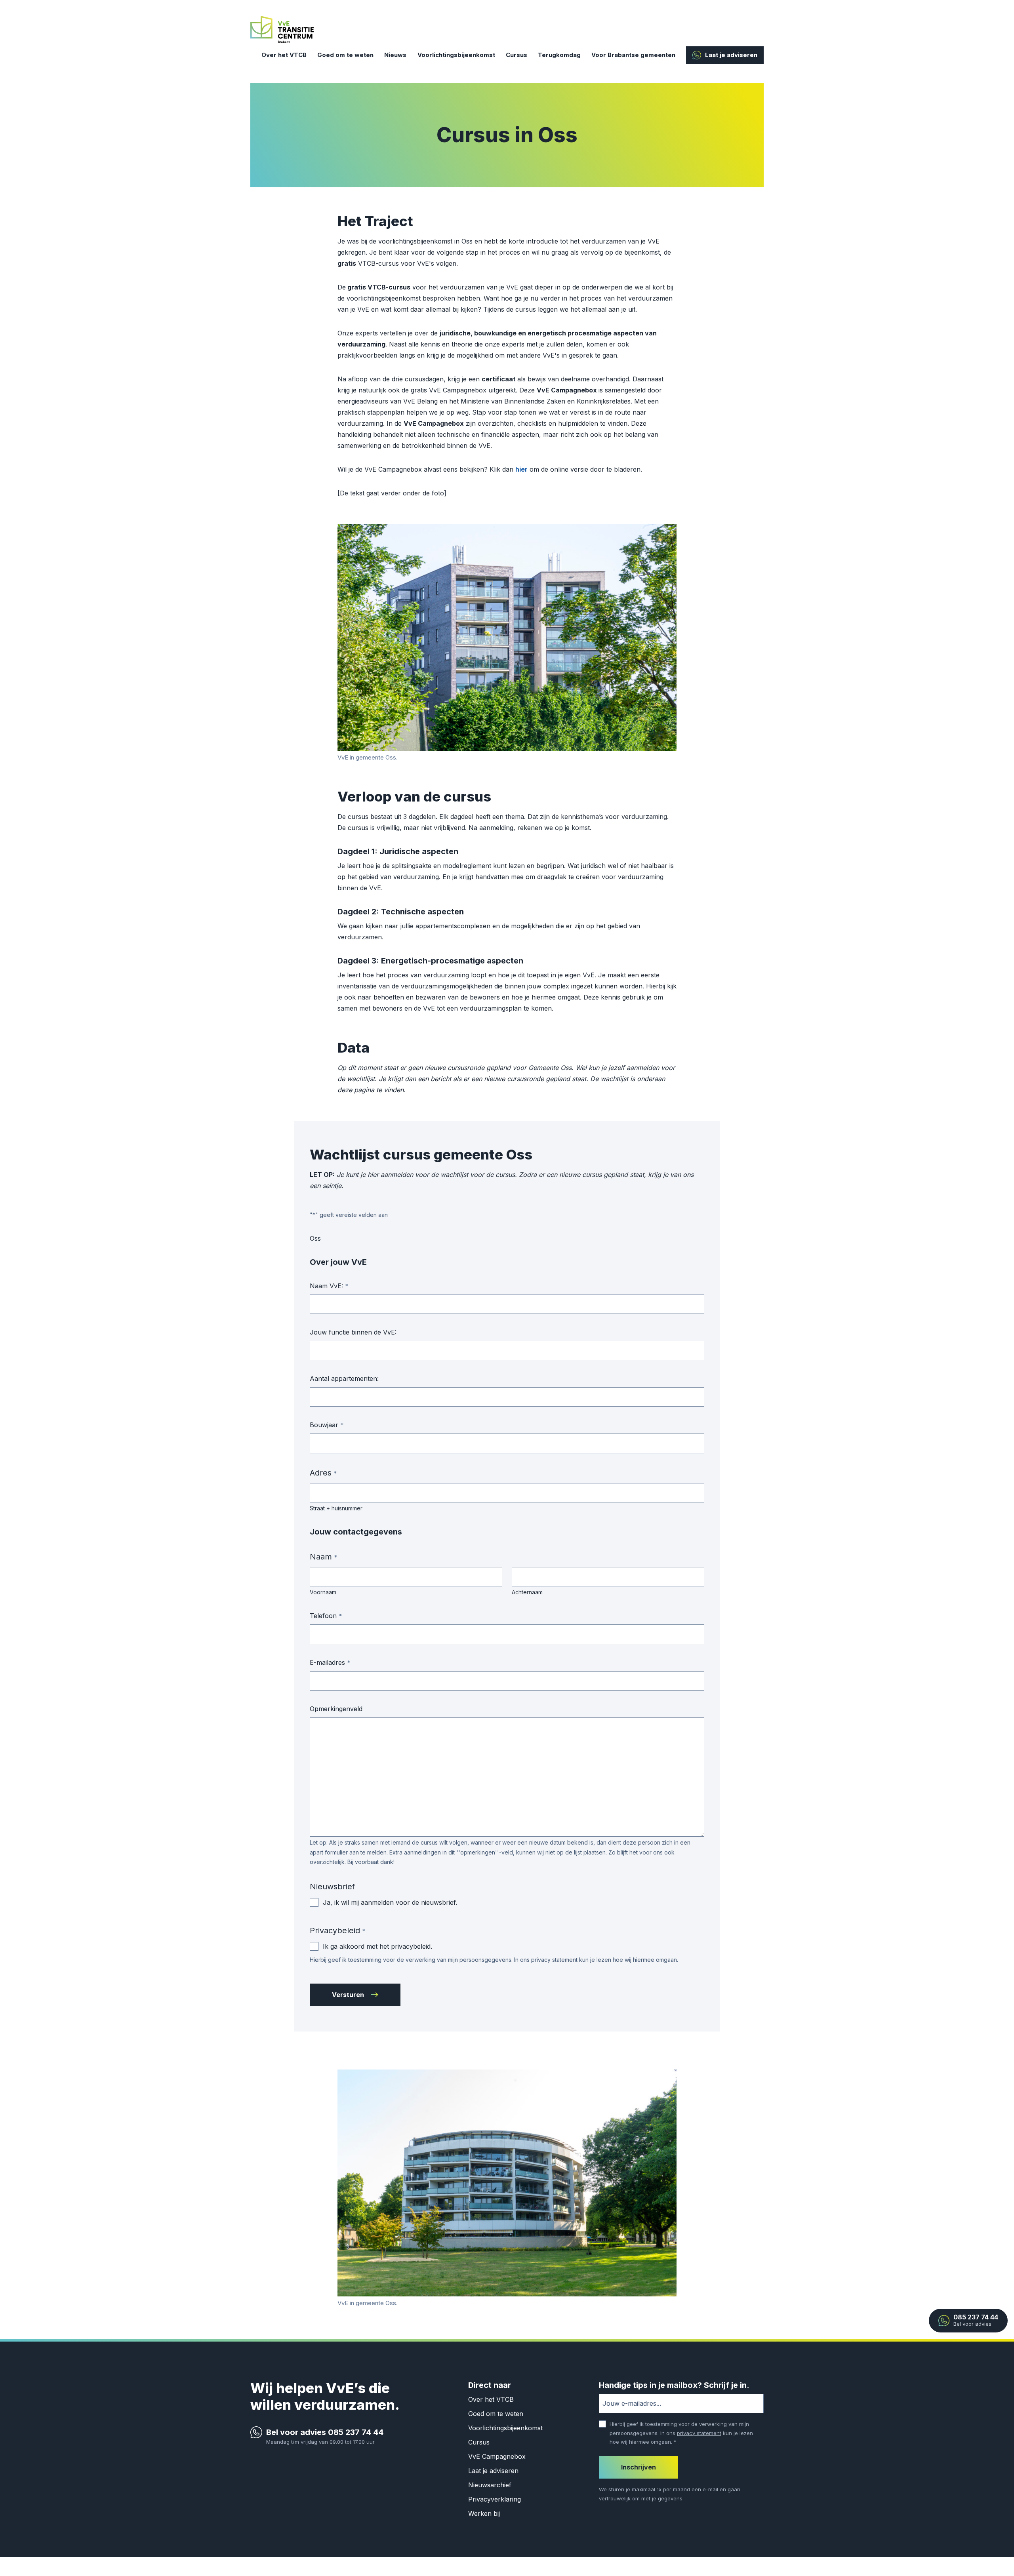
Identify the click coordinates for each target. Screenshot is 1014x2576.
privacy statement (699, 2433)
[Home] (282, 29)
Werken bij (484, 2513)
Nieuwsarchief (490, 2485)
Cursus (517, 55)
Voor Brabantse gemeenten (633, 55)
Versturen (348, 1995)
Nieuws (395, 55)
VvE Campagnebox (497, 2456)
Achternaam (527, 1592)
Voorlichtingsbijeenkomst (456, 55)
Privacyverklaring (495, 2499)
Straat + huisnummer (336, 1508)
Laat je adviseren (731, 55)
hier (521, 469)
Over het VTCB (284, 55)
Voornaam (323, 1592)
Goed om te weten (345, 55)
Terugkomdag (559, 55)
